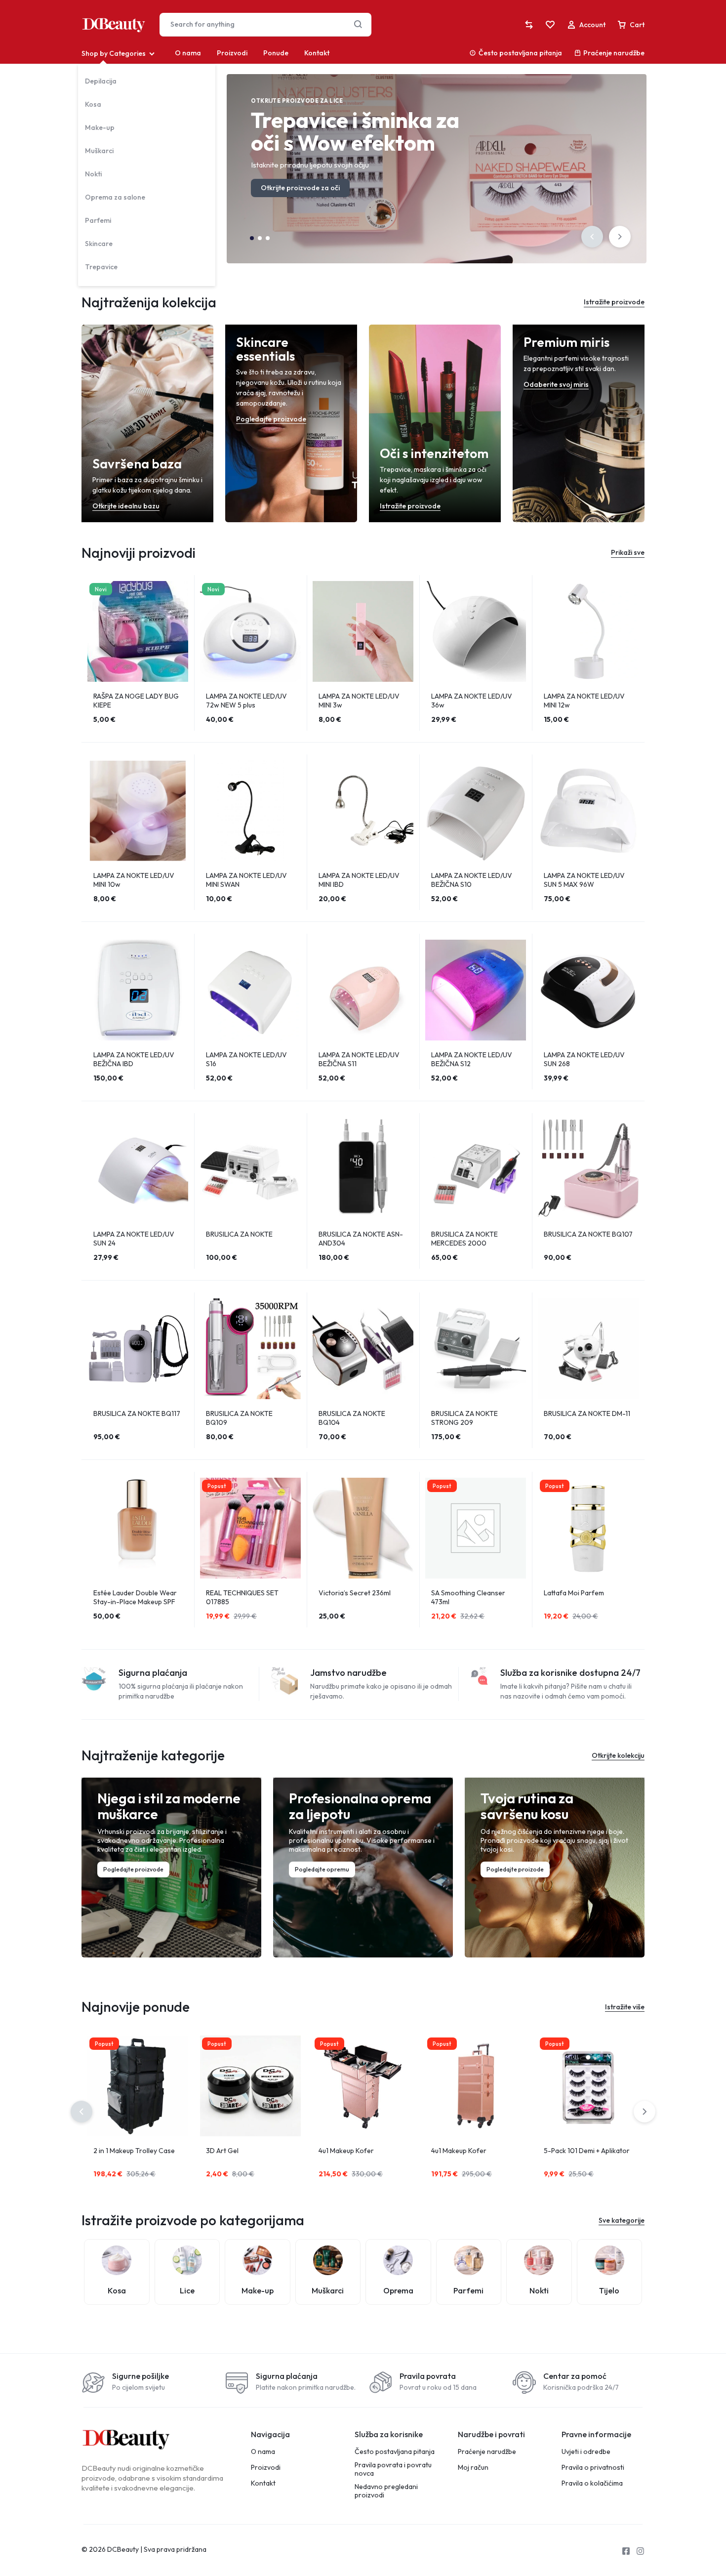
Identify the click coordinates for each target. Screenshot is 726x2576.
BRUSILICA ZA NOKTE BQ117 (137, 1413)
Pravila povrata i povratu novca (393, 2469)
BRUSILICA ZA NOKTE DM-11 (587, 1413)
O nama (188, 53)
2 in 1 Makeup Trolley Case (134, 2151)
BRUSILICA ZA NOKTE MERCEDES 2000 (464, 1239)
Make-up (100, 127)
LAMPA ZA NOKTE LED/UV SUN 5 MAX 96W (584, 880)
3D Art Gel (222, 2151)
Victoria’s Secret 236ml (355, 1593)
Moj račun (473, 2468)
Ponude (276, 53)
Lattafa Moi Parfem (574, 1593)
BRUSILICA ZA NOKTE (239, 1234)
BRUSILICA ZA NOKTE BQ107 (588, 1234)
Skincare (99, 244)
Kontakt (317, 53)
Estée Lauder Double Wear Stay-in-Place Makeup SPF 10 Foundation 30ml (135, 1602)
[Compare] (529, 25)
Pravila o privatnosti (593, 2468)
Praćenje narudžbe (614, 53)
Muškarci (99, 151)
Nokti (93, 174)
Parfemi (98, 220)
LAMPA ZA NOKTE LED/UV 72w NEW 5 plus (246, 701)
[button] (592, 237)
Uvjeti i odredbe (586, 2452)
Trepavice (101, 267)
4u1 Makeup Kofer (346, 2151)
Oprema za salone (115, 197)
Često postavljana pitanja (520, 53)
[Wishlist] (550, 25)
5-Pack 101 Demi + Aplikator (587, 2151)
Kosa (93, 104)
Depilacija (101, 81)
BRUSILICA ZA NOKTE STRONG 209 (464, 1418)
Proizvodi (232, 53)
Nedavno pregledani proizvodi (386, 2491)
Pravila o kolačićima (592, 2483)
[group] (138, 631)
